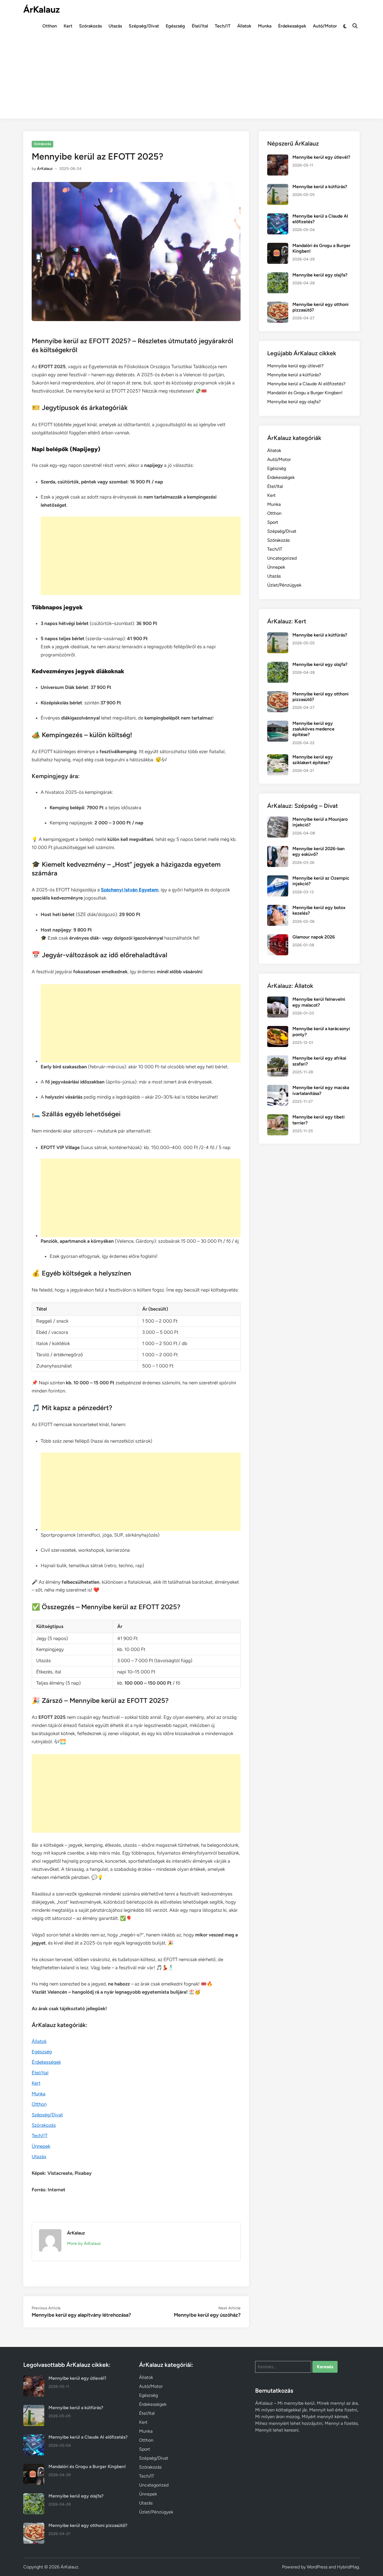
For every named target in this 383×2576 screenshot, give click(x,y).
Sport (273, 522)
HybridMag (348, 2567)
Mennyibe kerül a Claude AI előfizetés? (306, 384)
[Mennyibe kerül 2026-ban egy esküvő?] (278, 849)
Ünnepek (41, 2146)
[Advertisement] (191, 79)
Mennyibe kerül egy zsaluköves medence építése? (313, 729)
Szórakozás (90, 26)
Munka (265, 26)
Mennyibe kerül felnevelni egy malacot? (319, 1002)
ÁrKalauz (41, 10)
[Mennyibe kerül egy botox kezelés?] (278, 908)
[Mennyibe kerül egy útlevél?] (278, 158)
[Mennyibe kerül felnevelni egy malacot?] (278, 1000)
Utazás (115, 26)
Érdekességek (292, 26)
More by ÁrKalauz (84, 2243)
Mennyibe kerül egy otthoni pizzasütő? (88, 2525)
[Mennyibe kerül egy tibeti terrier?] (278, 1118)
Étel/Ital (200, 26)
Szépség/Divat (144, 26)
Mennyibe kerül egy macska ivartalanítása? (321, 1090)
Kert (68, 26)
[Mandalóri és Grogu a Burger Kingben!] (278, 246)
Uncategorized (282, 558)
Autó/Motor (325, 26)
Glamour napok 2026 (314, 937)
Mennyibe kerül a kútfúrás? (320, 187)
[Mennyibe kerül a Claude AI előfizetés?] (278, 217)
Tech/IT (223, 26)
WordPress (317, 2567)
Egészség (175, 26)
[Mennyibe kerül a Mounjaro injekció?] (278, 820)
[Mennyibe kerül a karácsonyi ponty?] (278, 1029)
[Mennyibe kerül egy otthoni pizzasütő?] (278, 305)
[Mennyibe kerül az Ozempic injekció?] (278, 879)
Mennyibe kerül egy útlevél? (321, 157)
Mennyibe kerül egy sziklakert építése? (313, 760)
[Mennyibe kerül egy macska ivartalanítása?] (278, 1088)
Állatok (244, 26)
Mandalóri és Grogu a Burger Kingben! (305, 393)
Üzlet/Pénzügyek (284, 585)
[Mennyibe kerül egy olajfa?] (278, 275)
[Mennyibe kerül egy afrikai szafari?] (278, 1059)
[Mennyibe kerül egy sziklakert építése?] (278, 757)
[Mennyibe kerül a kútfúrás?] (278, 187)
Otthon (50, 26)
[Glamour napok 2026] (278, 938)
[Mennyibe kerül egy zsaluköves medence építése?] (278, 724)
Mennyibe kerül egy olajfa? (320, 275)
